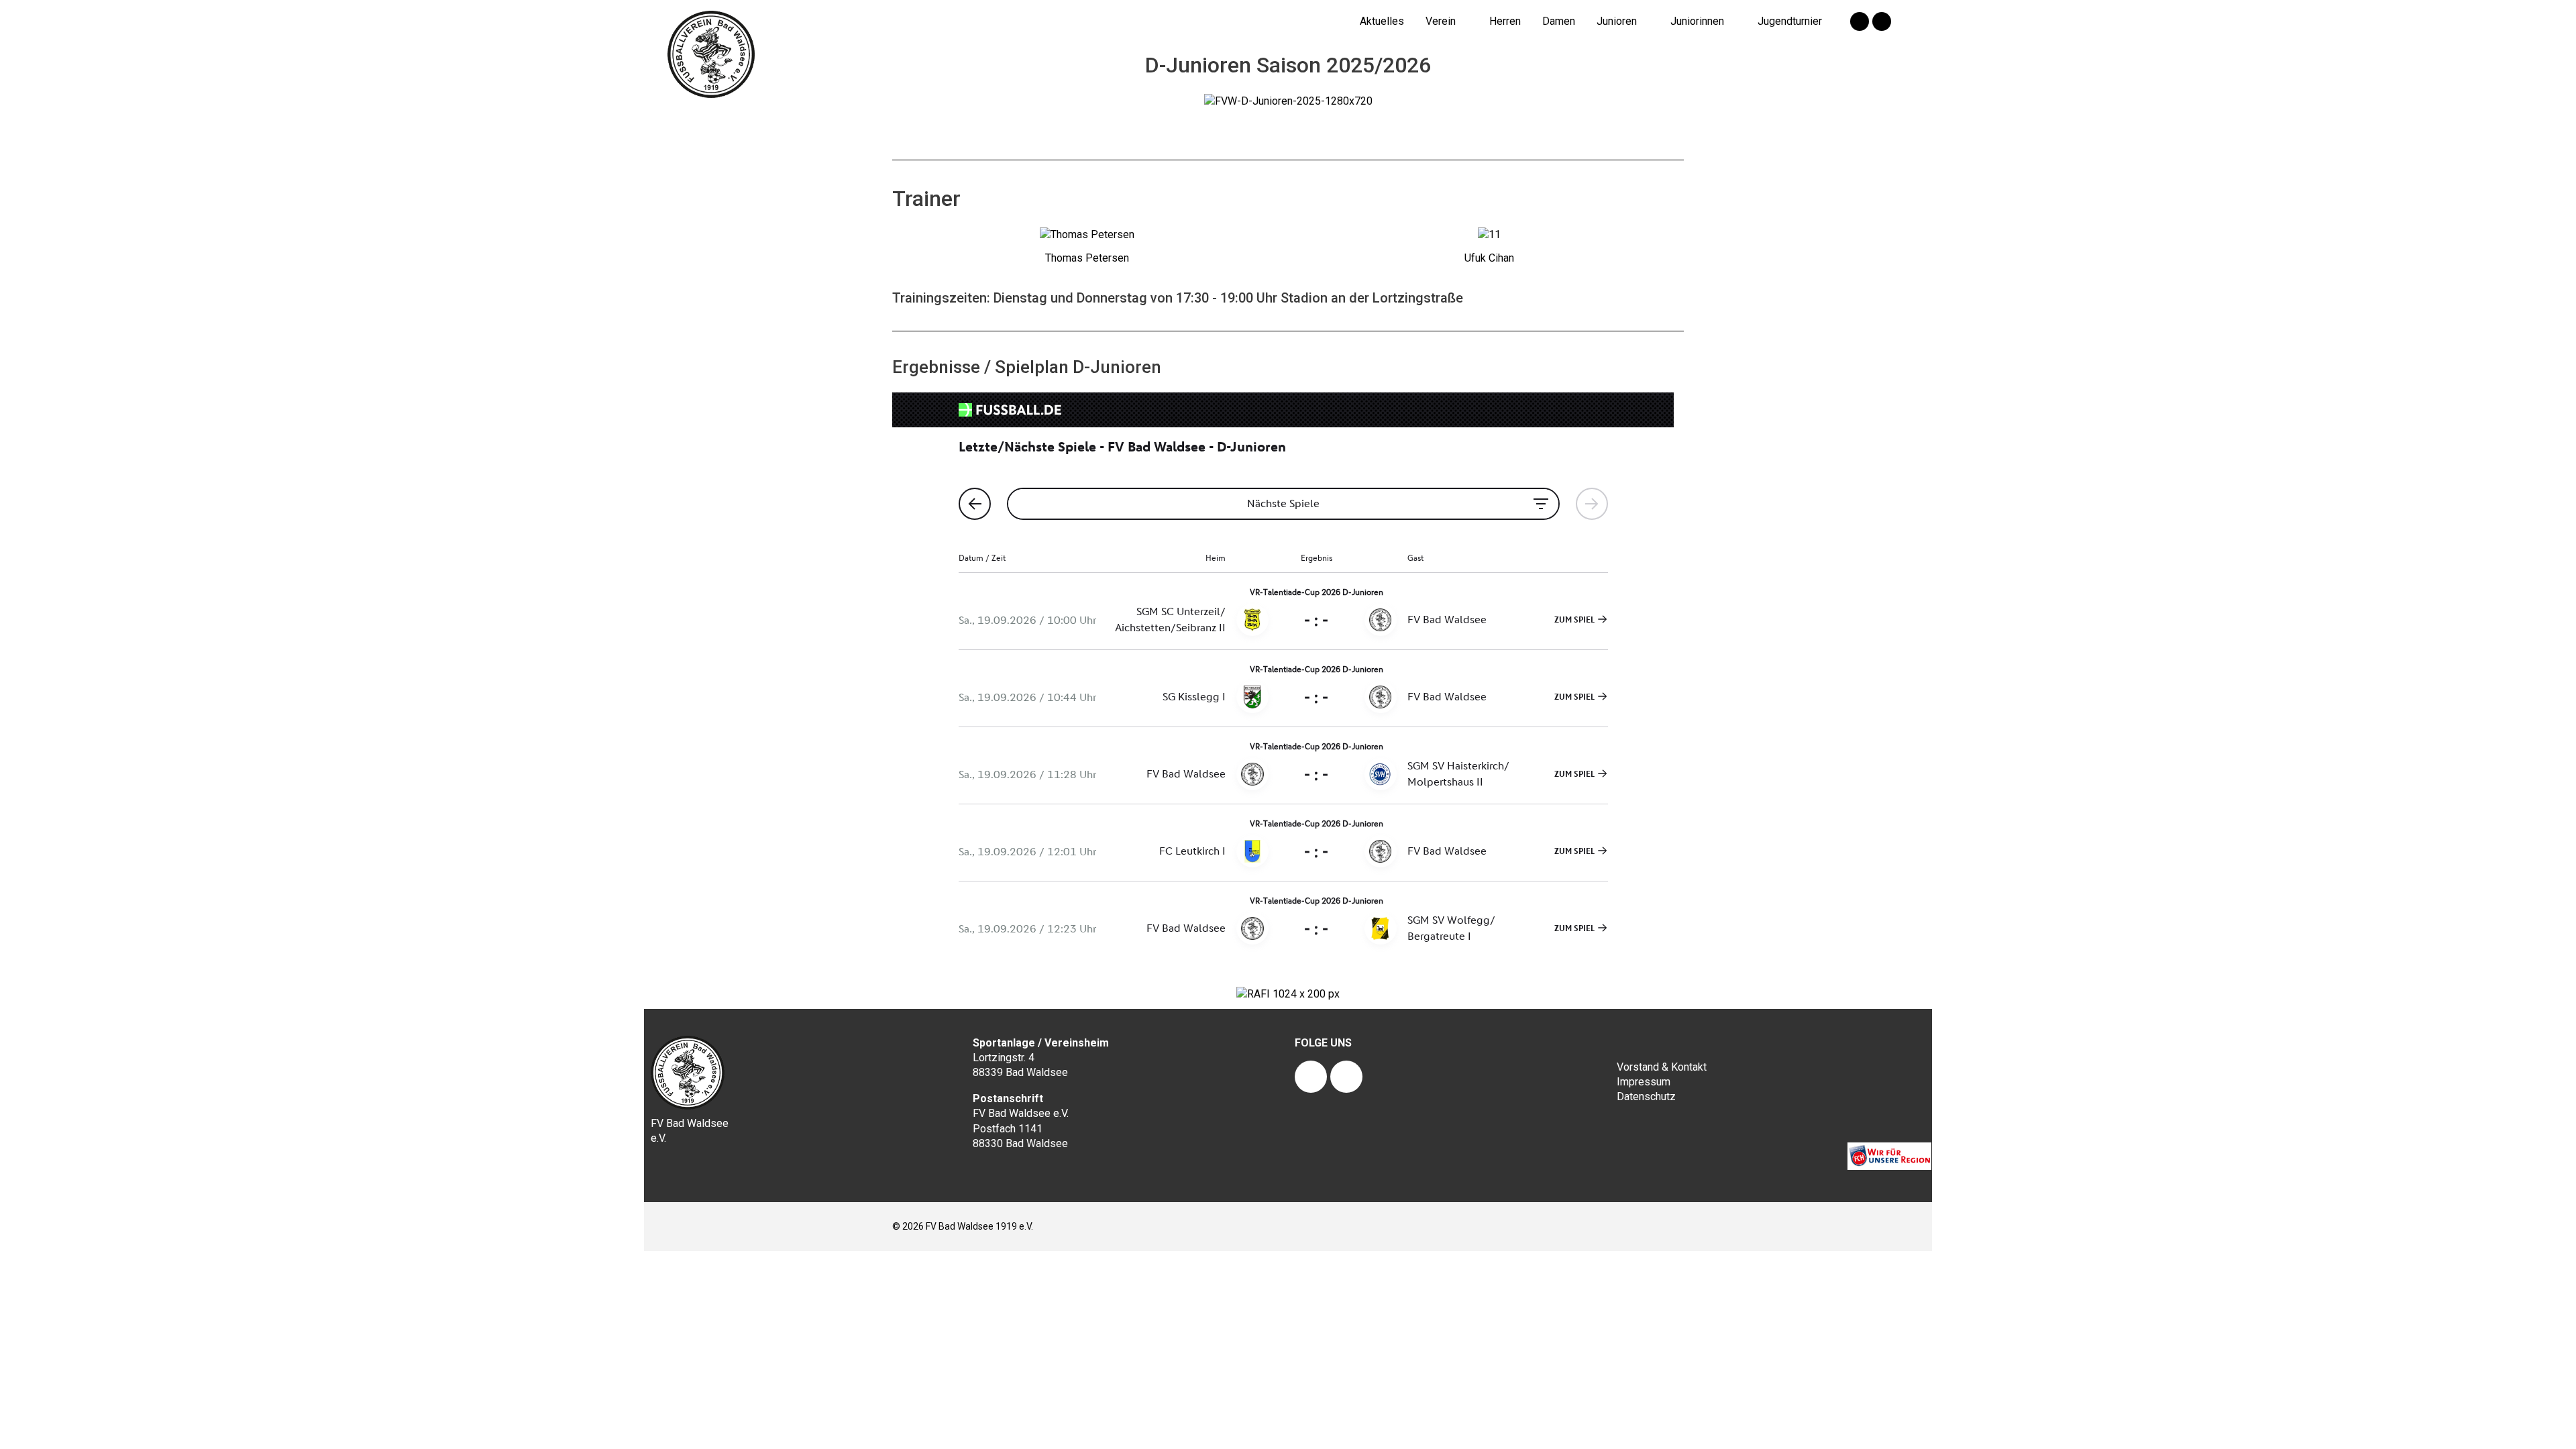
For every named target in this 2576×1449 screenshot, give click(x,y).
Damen (1559, 21)
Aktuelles (1382, 21)
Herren (1505, 21)
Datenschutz (1646, 1096)
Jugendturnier (1790, 21)
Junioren (1617, 21)
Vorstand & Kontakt (1662, 1067)
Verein (1441, 21)
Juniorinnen (1697, 21)
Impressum (1644, 1082)
